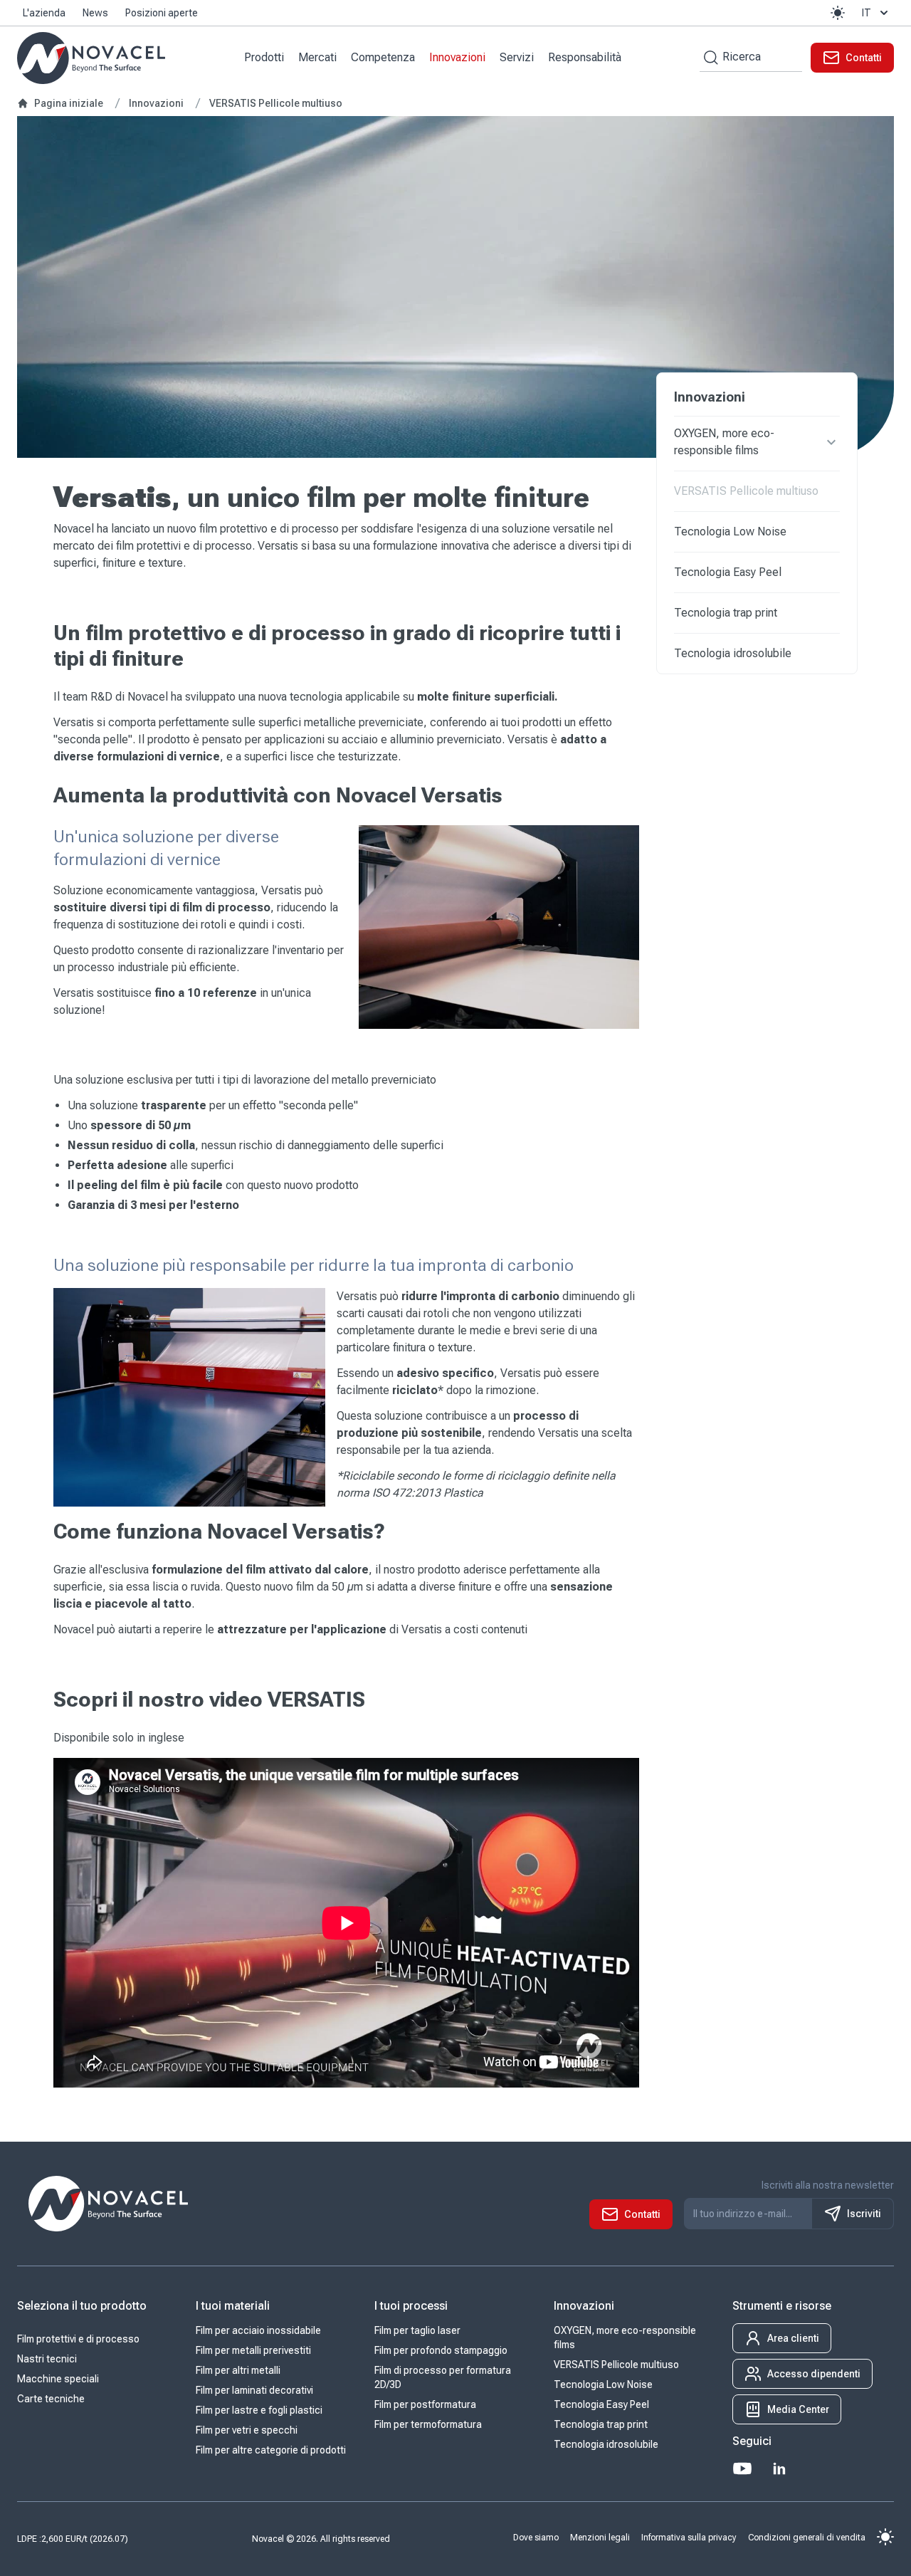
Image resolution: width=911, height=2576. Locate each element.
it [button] (867, 13)
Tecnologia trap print (726, 613)
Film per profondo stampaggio (441, 2350)
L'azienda (44, 13)
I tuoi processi (411, 2306)
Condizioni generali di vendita (807, 2538)
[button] (838, 13)
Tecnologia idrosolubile (733, 653)
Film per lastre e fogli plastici (259, 2410)
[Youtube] (742, 2468)
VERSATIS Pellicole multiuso (746, 491)
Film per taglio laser (417, 2330)
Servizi (517, 57)
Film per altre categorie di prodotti (271, 2450)
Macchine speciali (58, 2379)
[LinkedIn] (779, 2468)
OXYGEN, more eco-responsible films (724, 442)
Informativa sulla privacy (689, 2538)
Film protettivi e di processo (78, 2339)
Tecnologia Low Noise (730, 532)
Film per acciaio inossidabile (258, 2330)
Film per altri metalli (238, 2370)
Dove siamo (536, 2538)
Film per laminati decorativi (254, 2390)
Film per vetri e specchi (247, 2430)
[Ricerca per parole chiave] (709, 57)
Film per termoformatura (428, 2424)
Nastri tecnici (47, 2359)
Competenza (383, 57)
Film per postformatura (425, 2404)
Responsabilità (585, 57)
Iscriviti (864, 2214)
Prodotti (264, 57)
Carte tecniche (51, 2399)
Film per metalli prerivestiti (253, 2350)
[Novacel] (91, 58)
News (95, 13)
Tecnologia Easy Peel (728, 572)
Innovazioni (457, 57)
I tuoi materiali (233, 2306)
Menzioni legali (600, 2538)
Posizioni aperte (162, 13)
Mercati (317, 57)
